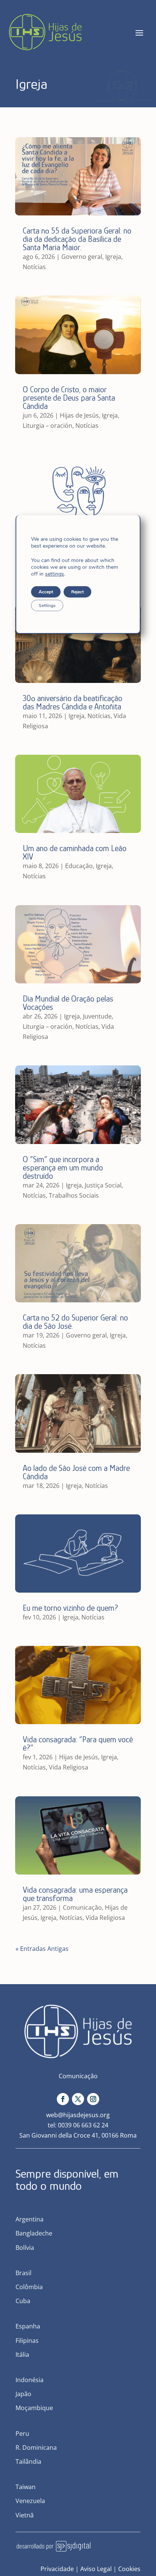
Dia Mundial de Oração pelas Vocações (68, 1003)
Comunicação (82, 1907)
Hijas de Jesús (79, 415)
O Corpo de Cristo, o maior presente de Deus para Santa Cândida (69, 398)
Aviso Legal (96, 2569)
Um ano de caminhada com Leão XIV (75, 852)
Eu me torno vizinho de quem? (70, 1608)
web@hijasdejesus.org (78, 2115)
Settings (47, 605)
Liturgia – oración (48, 426)
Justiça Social (103, 1185)
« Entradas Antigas (42, 1949)
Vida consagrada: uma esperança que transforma (75, 1894)
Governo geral (82, 257)
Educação (79, 866)
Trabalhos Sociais (74, 1195)
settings (55, 574)
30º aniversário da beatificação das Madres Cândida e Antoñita (73, 702)
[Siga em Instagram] (93, 2099)
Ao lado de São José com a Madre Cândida (76, 1472)
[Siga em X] (78, 2099)
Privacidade (57, 2569)
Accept (46, 592)
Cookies (129, 2569)
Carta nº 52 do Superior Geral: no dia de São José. (75, 1322)
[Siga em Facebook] (63, 2099)
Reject (77, 592)
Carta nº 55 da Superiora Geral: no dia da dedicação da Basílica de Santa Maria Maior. (77, 239)
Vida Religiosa (69, 1767)
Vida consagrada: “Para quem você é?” (78, 1744)
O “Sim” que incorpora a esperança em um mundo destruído (63, 1168)
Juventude (97, 1016)
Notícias (34, 267)
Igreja (113, 257)
